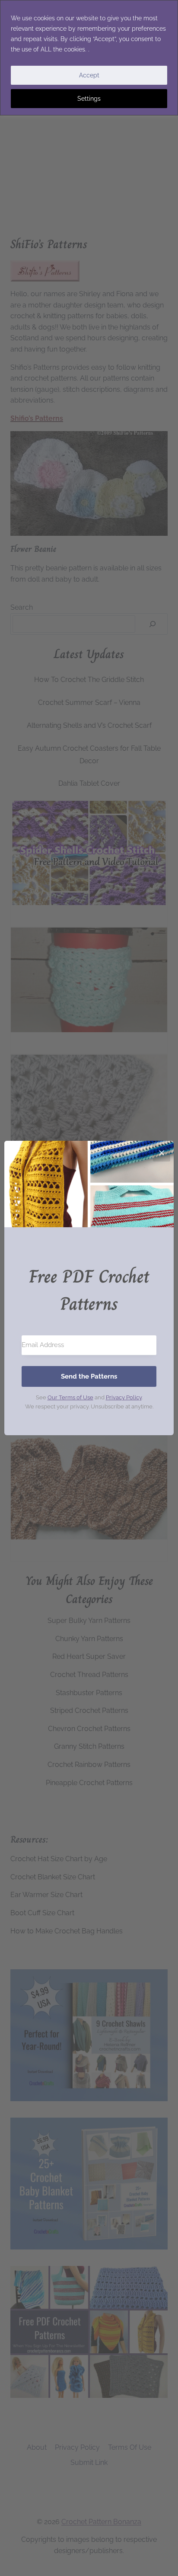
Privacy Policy (124, 1397)
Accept (89, 75)
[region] (89, 58)
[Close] (162, 1153)
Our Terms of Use (70, 1397)
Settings (89, 99)
